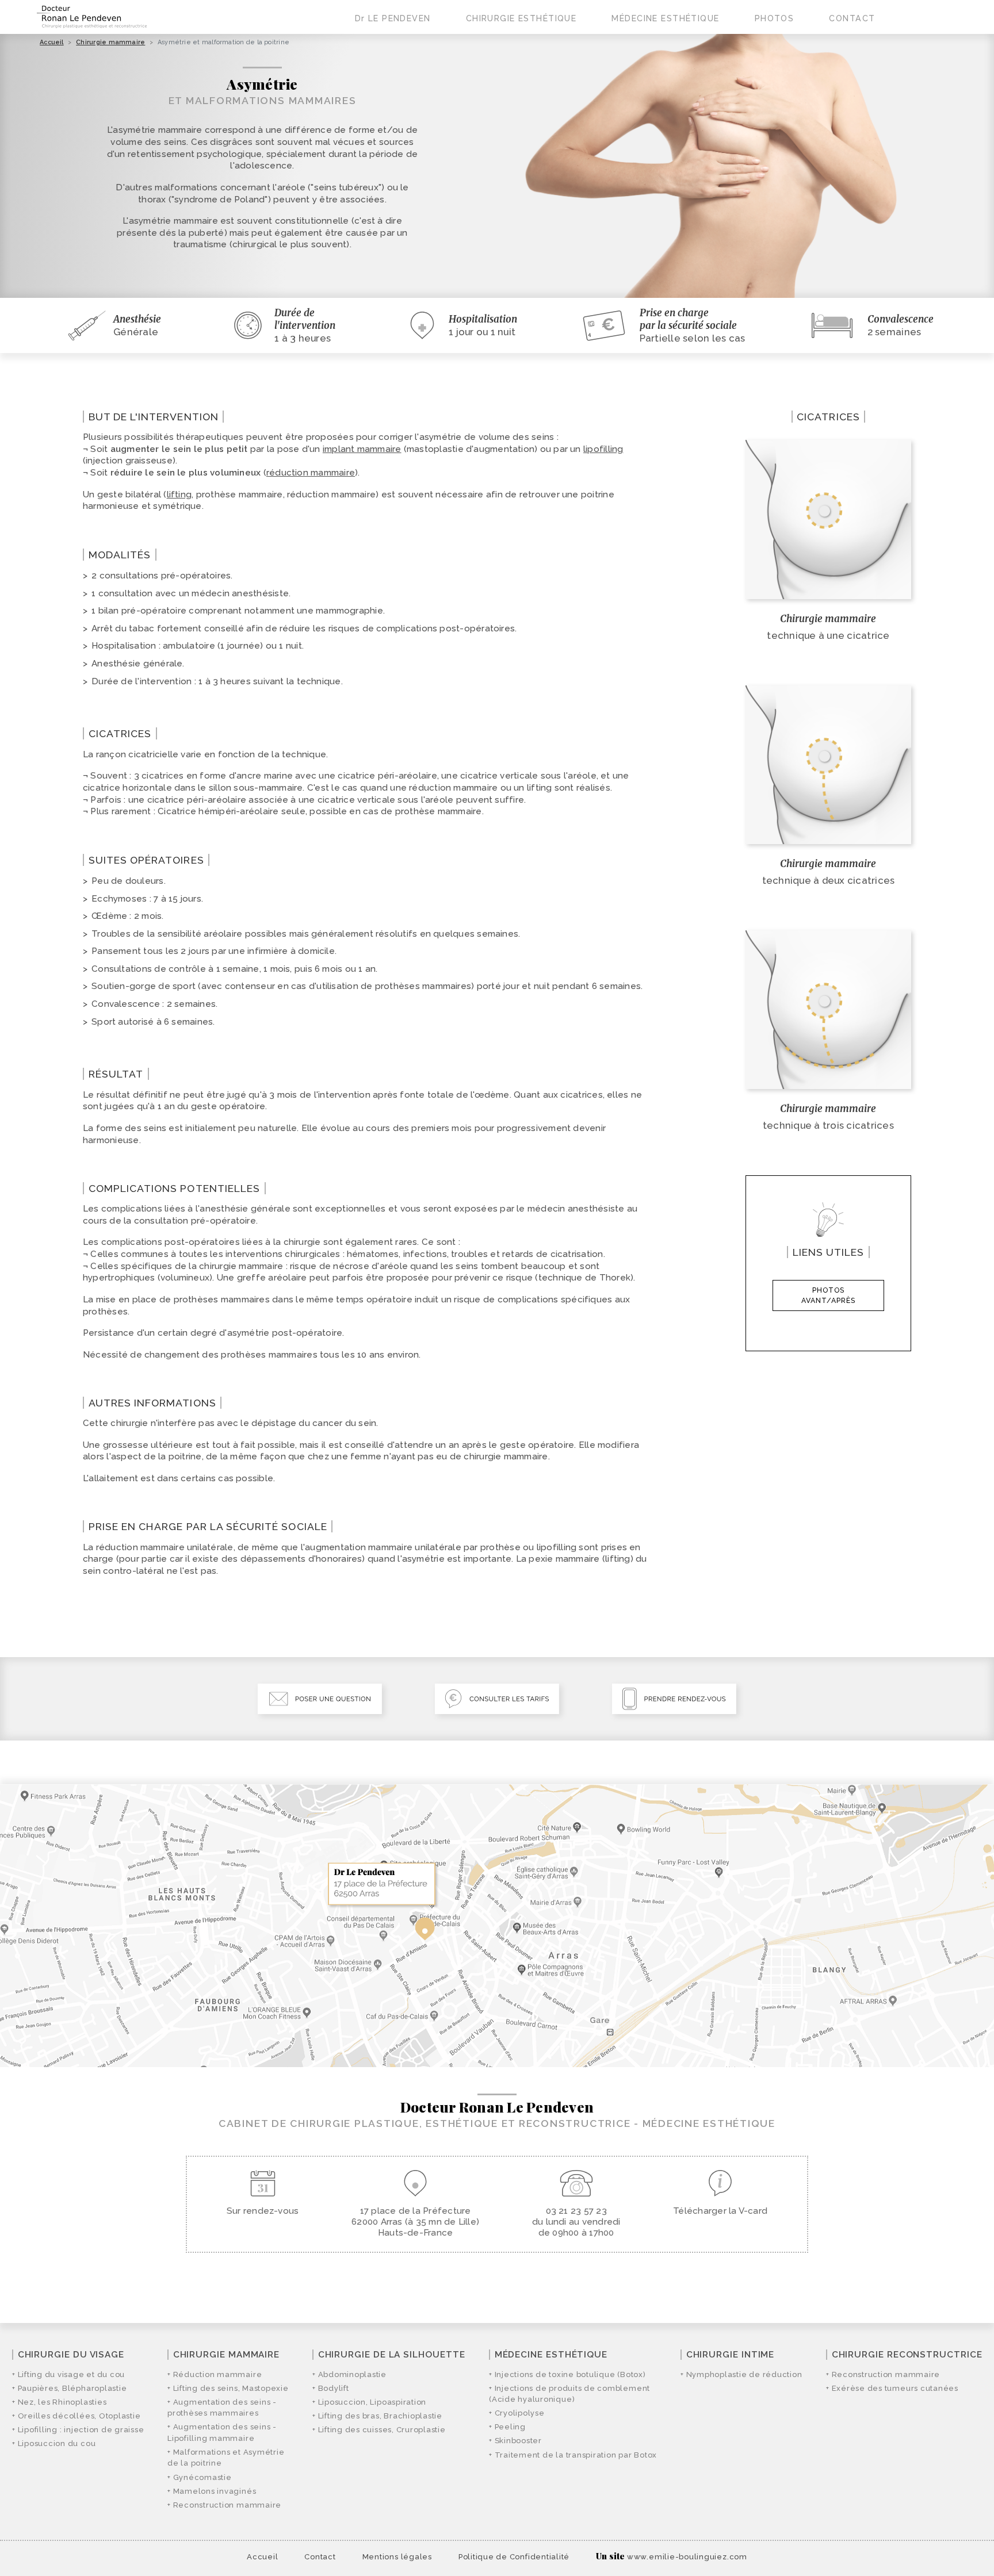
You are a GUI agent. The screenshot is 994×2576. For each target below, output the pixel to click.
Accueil (52, 42)
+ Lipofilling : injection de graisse (78, 2430)
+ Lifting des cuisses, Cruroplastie (379, 2430)
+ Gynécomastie (200, 2477)
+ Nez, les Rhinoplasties (59, 2402)
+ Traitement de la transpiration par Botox (573, 2455)
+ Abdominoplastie (349, 2374)
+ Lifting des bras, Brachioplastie (377, 2416)
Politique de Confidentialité (514, 2557)
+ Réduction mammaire (215, 2374)
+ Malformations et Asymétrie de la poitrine (226, 2458)
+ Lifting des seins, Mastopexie (228, 2388)
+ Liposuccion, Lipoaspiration (369, 2402)
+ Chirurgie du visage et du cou (540, 66)
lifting (179, 494)
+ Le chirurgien (394, 66)
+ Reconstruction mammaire (224, 2505)
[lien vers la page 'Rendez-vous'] (674, 1699)
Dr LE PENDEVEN (393, 18)
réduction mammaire (311, 473)
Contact (320, 2557)
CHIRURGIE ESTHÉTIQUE (521, 18)
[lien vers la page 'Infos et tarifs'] (497, 1699)
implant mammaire (362, 449)
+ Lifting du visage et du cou (68, 2374)
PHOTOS (775, 18)
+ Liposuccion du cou (54, 2443)
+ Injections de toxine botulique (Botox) (567, 2374)
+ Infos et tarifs (870, 66)
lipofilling (603, 449)
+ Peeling (507, 2427)
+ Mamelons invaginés (212, 2491)
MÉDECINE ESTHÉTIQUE (665, 18)
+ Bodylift (331, 2388)
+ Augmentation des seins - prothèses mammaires (222, 2408)
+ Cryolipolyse (517, 2413)
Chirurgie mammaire (110, 42)
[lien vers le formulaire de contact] (320, 1699)
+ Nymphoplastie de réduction (741, 2374)
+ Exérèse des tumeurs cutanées (892, 2388)
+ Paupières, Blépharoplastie (69, 2388)
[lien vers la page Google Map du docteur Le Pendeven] (497, 1926)
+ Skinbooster (515, 2441)
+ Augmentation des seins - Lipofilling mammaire (222, 2433)
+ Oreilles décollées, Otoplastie (76, 2416)
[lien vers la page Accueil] (92, 17)
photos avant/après (828, 1295)
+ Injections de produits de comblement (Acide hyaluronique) (569, 2394)
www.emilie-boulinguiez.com (687, 2557)
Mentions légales (397, 2557)
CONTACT (852, 18)
